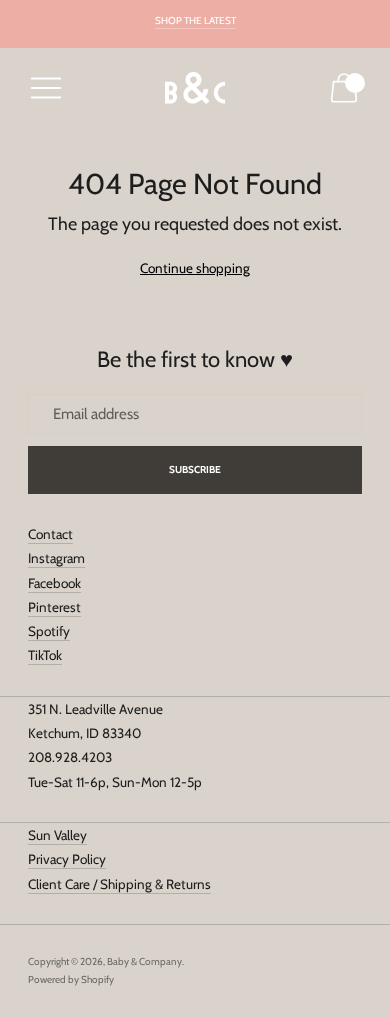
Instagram (56, 558)
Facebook (54, 583)
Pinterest (54, 607)
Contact (50, 534)
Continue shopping (195, 268)
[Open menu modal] (46, 88)
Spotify (49, 631)
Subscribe (195, 469)
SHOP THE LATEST (195, 20)
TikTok (45, 655)
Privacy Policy (67, 859)
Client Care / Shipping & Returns (119, 884)
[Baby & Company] (195, 88)
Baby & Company (144, 961)
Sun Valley (57, 835)
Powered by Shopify (71, 979)
